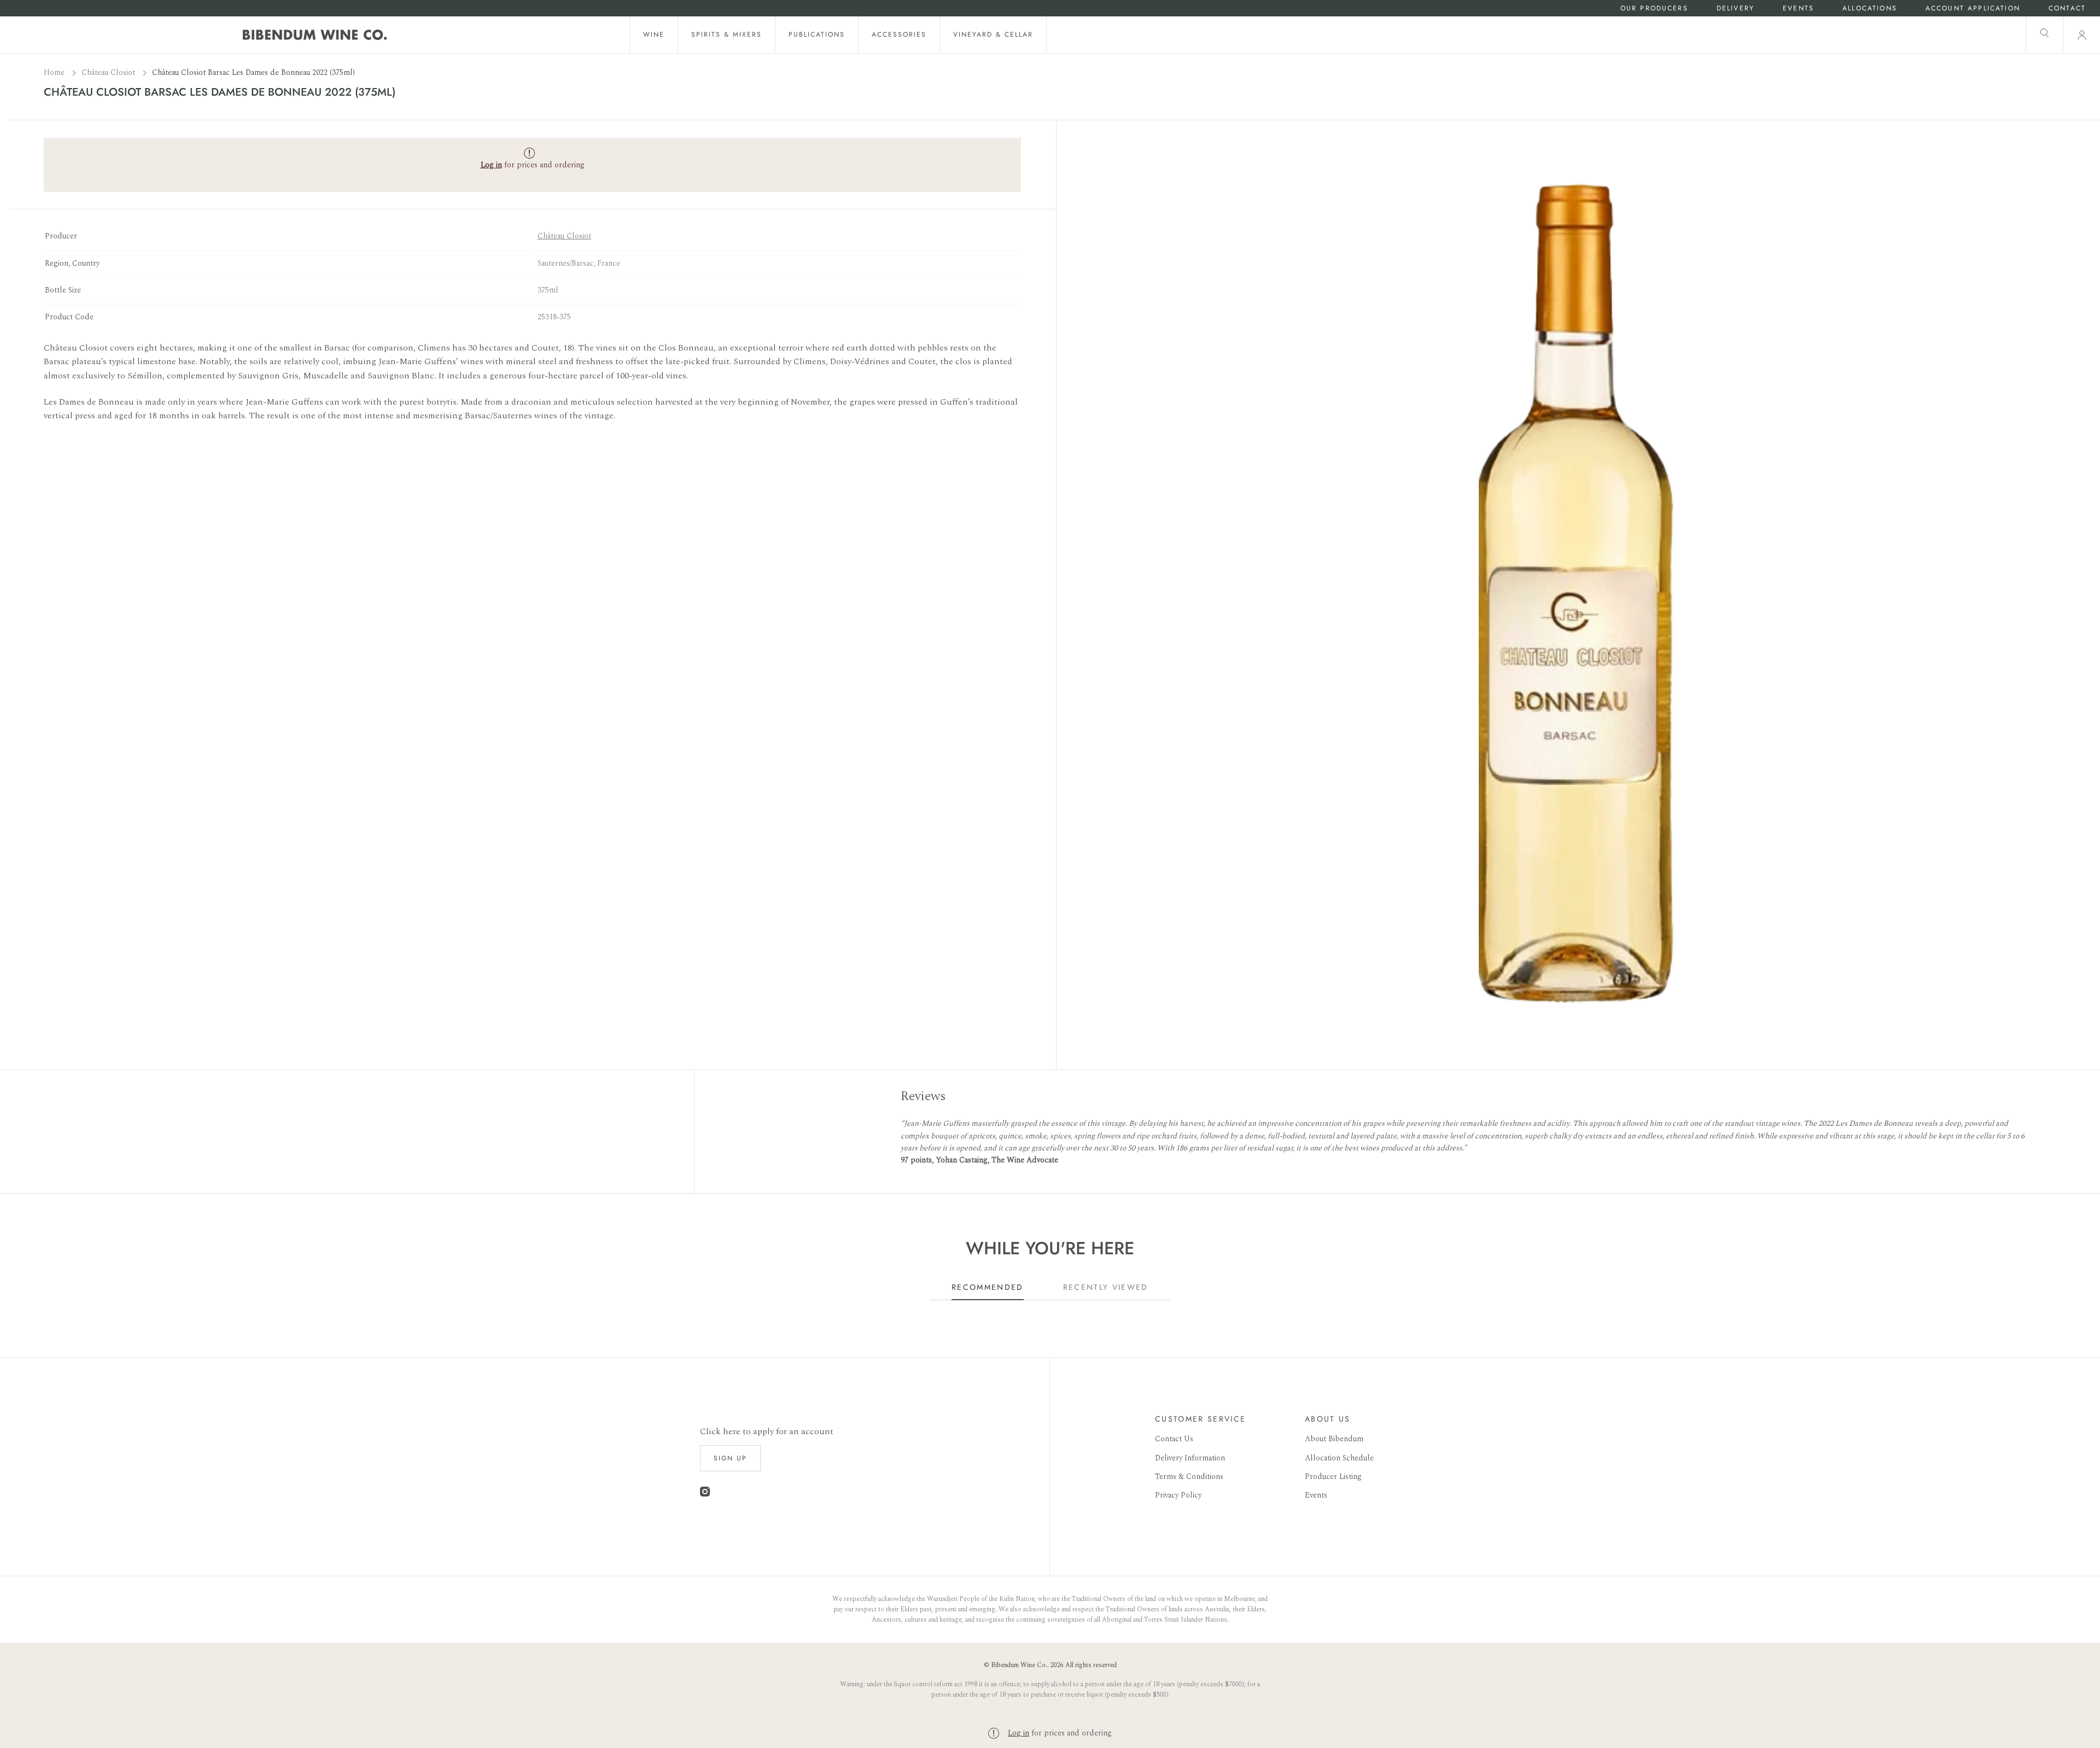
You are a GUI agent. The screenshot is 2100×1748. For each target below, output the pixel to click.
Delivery (1736, 8)
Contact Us (1174, 1439)
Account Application (1973, 8)
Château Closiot (109, 72)
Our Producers (1654, 8)
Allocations (1870, 8)
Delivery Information (1190, 1458)
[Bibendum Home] (315, 35)
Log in (1019, 1733)
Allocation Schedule (1339, 1458)
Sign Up (730, 1458)
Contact (2067, 8)
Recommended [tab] (988, 1287)
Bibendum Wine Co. (1019, 1665)
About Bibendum (1334, 1439)
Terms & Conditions (1189, 1477)
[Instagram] (705, 1494)
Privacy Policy (1178, 1495)
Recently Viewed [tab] (1106, 1287)
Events (1798, 8)
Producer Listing (1333, 1477)
